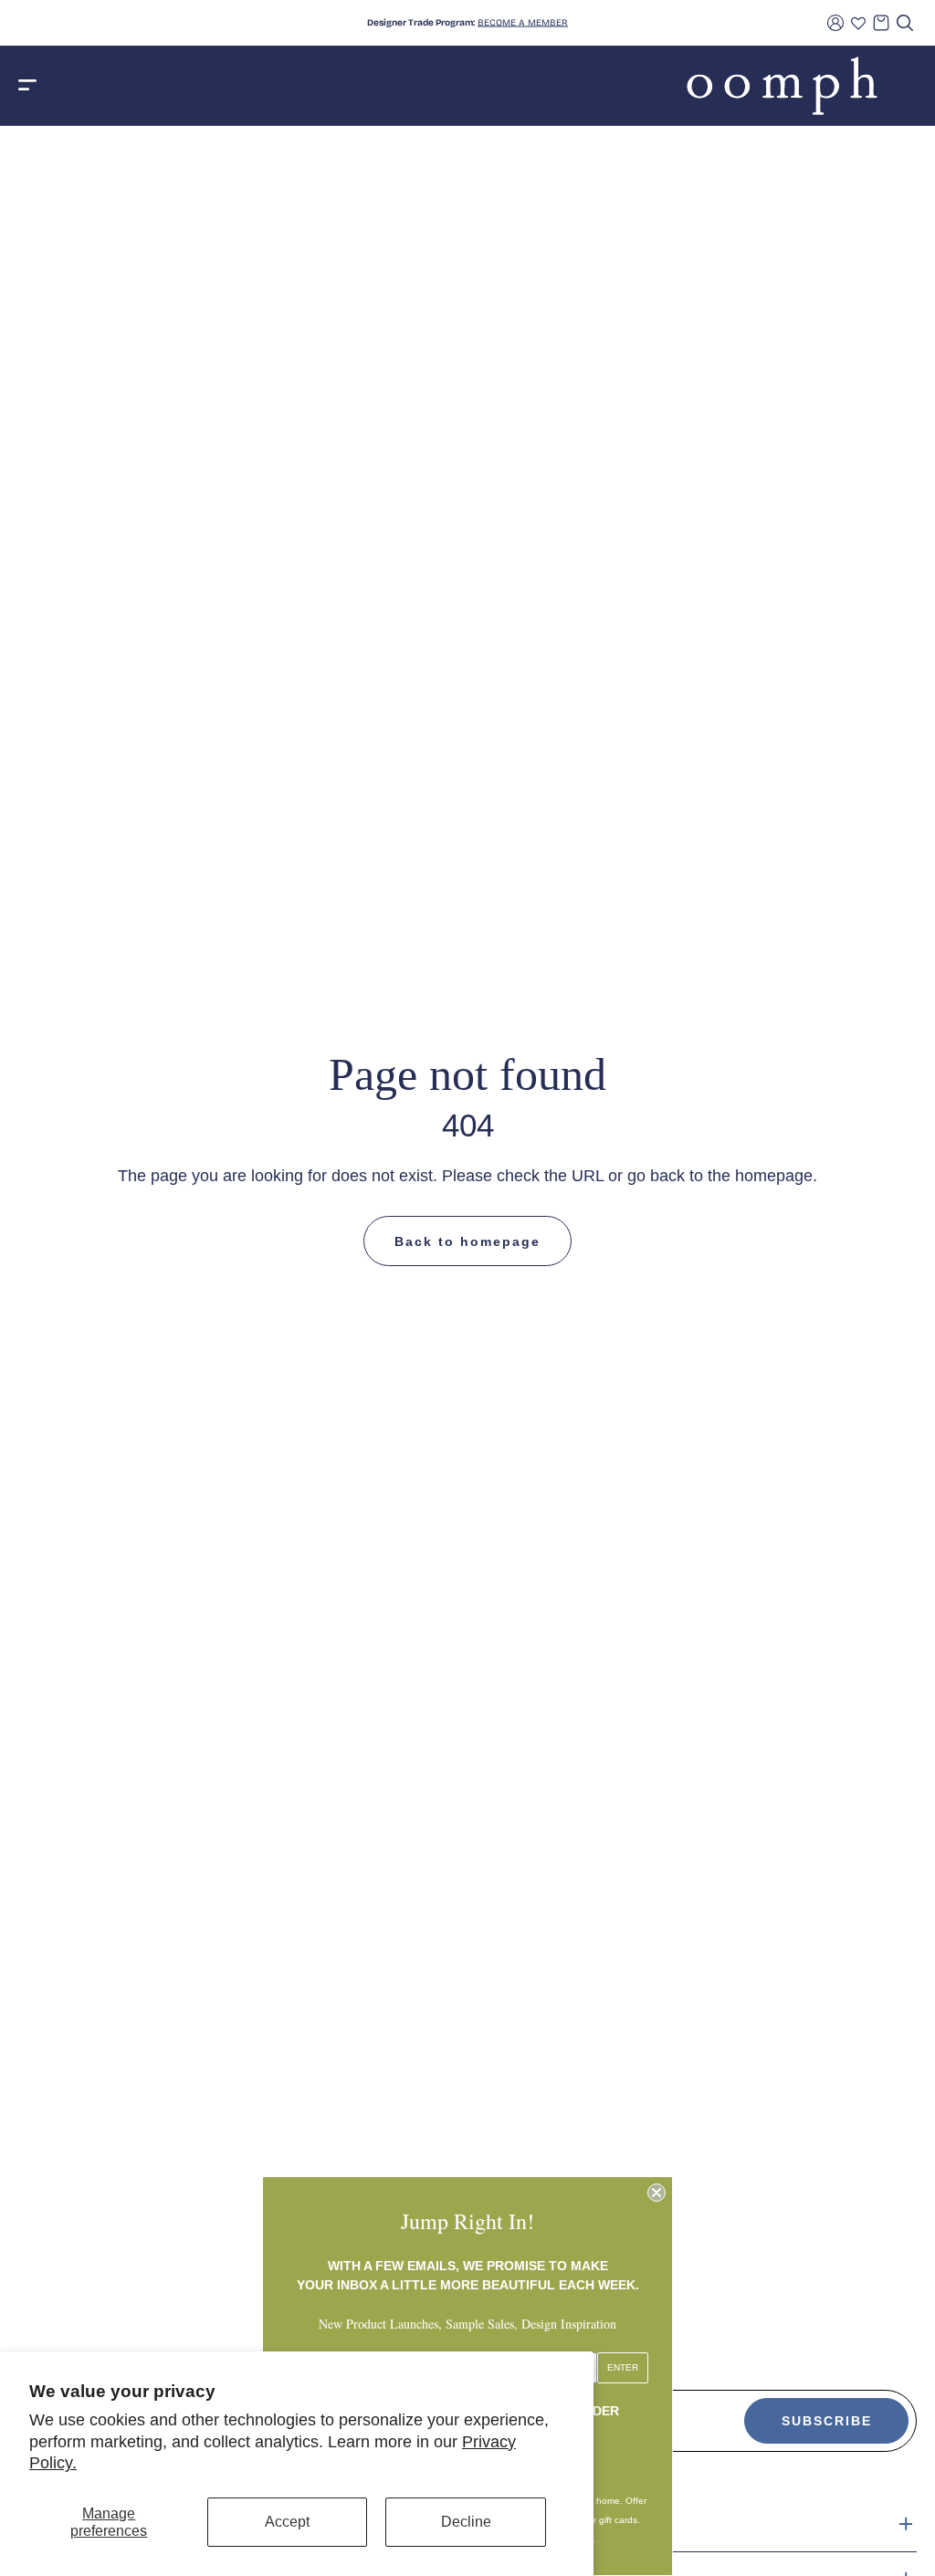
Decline (466, 2522)
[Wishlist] (858, 23)
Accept (287, 2522)
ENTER (623, 2367)
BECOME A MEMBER (523, 23)
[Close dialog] (657, 2193)
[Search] (905, 23)
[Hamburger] (27, 86)
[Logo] (782, 86)
